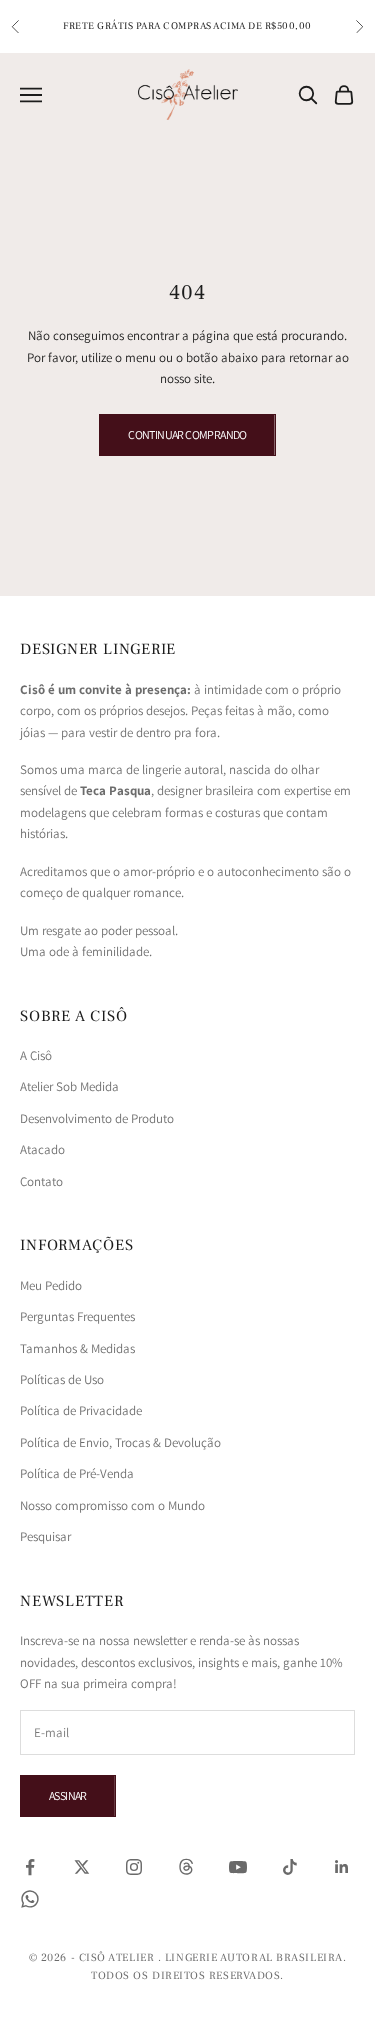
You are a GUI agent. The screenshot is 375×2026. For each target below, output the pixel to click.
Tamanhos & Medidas (77, 1348)
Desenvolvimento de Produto (97, 1118)
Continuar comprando (187, 434)
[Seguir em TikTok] (290, 1867)
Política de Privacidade (81, 1410)
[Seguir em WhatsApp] (30, 1899)
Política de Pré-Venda (77, 1473)
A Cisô (36, 1055)
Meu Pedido (51, 1285)
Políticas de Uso (62, 1379)
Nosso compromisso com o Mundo (112, 1505)
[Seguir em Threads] (186, 1867)
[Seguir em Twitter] (82, 1867)
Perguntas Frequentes (77, 1316)
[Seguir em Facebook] (30, 1867)
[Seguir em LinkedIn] (342, 1867)
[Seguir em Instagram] (134, 1867)
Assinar (68, 1795)
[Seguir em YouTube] (238, 1867)
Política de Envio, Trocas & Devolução (120, 1442)
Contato (41, 1181)
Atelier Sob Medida (69, 1086)
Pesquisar (45, 1536)
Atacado (42, 1149)
